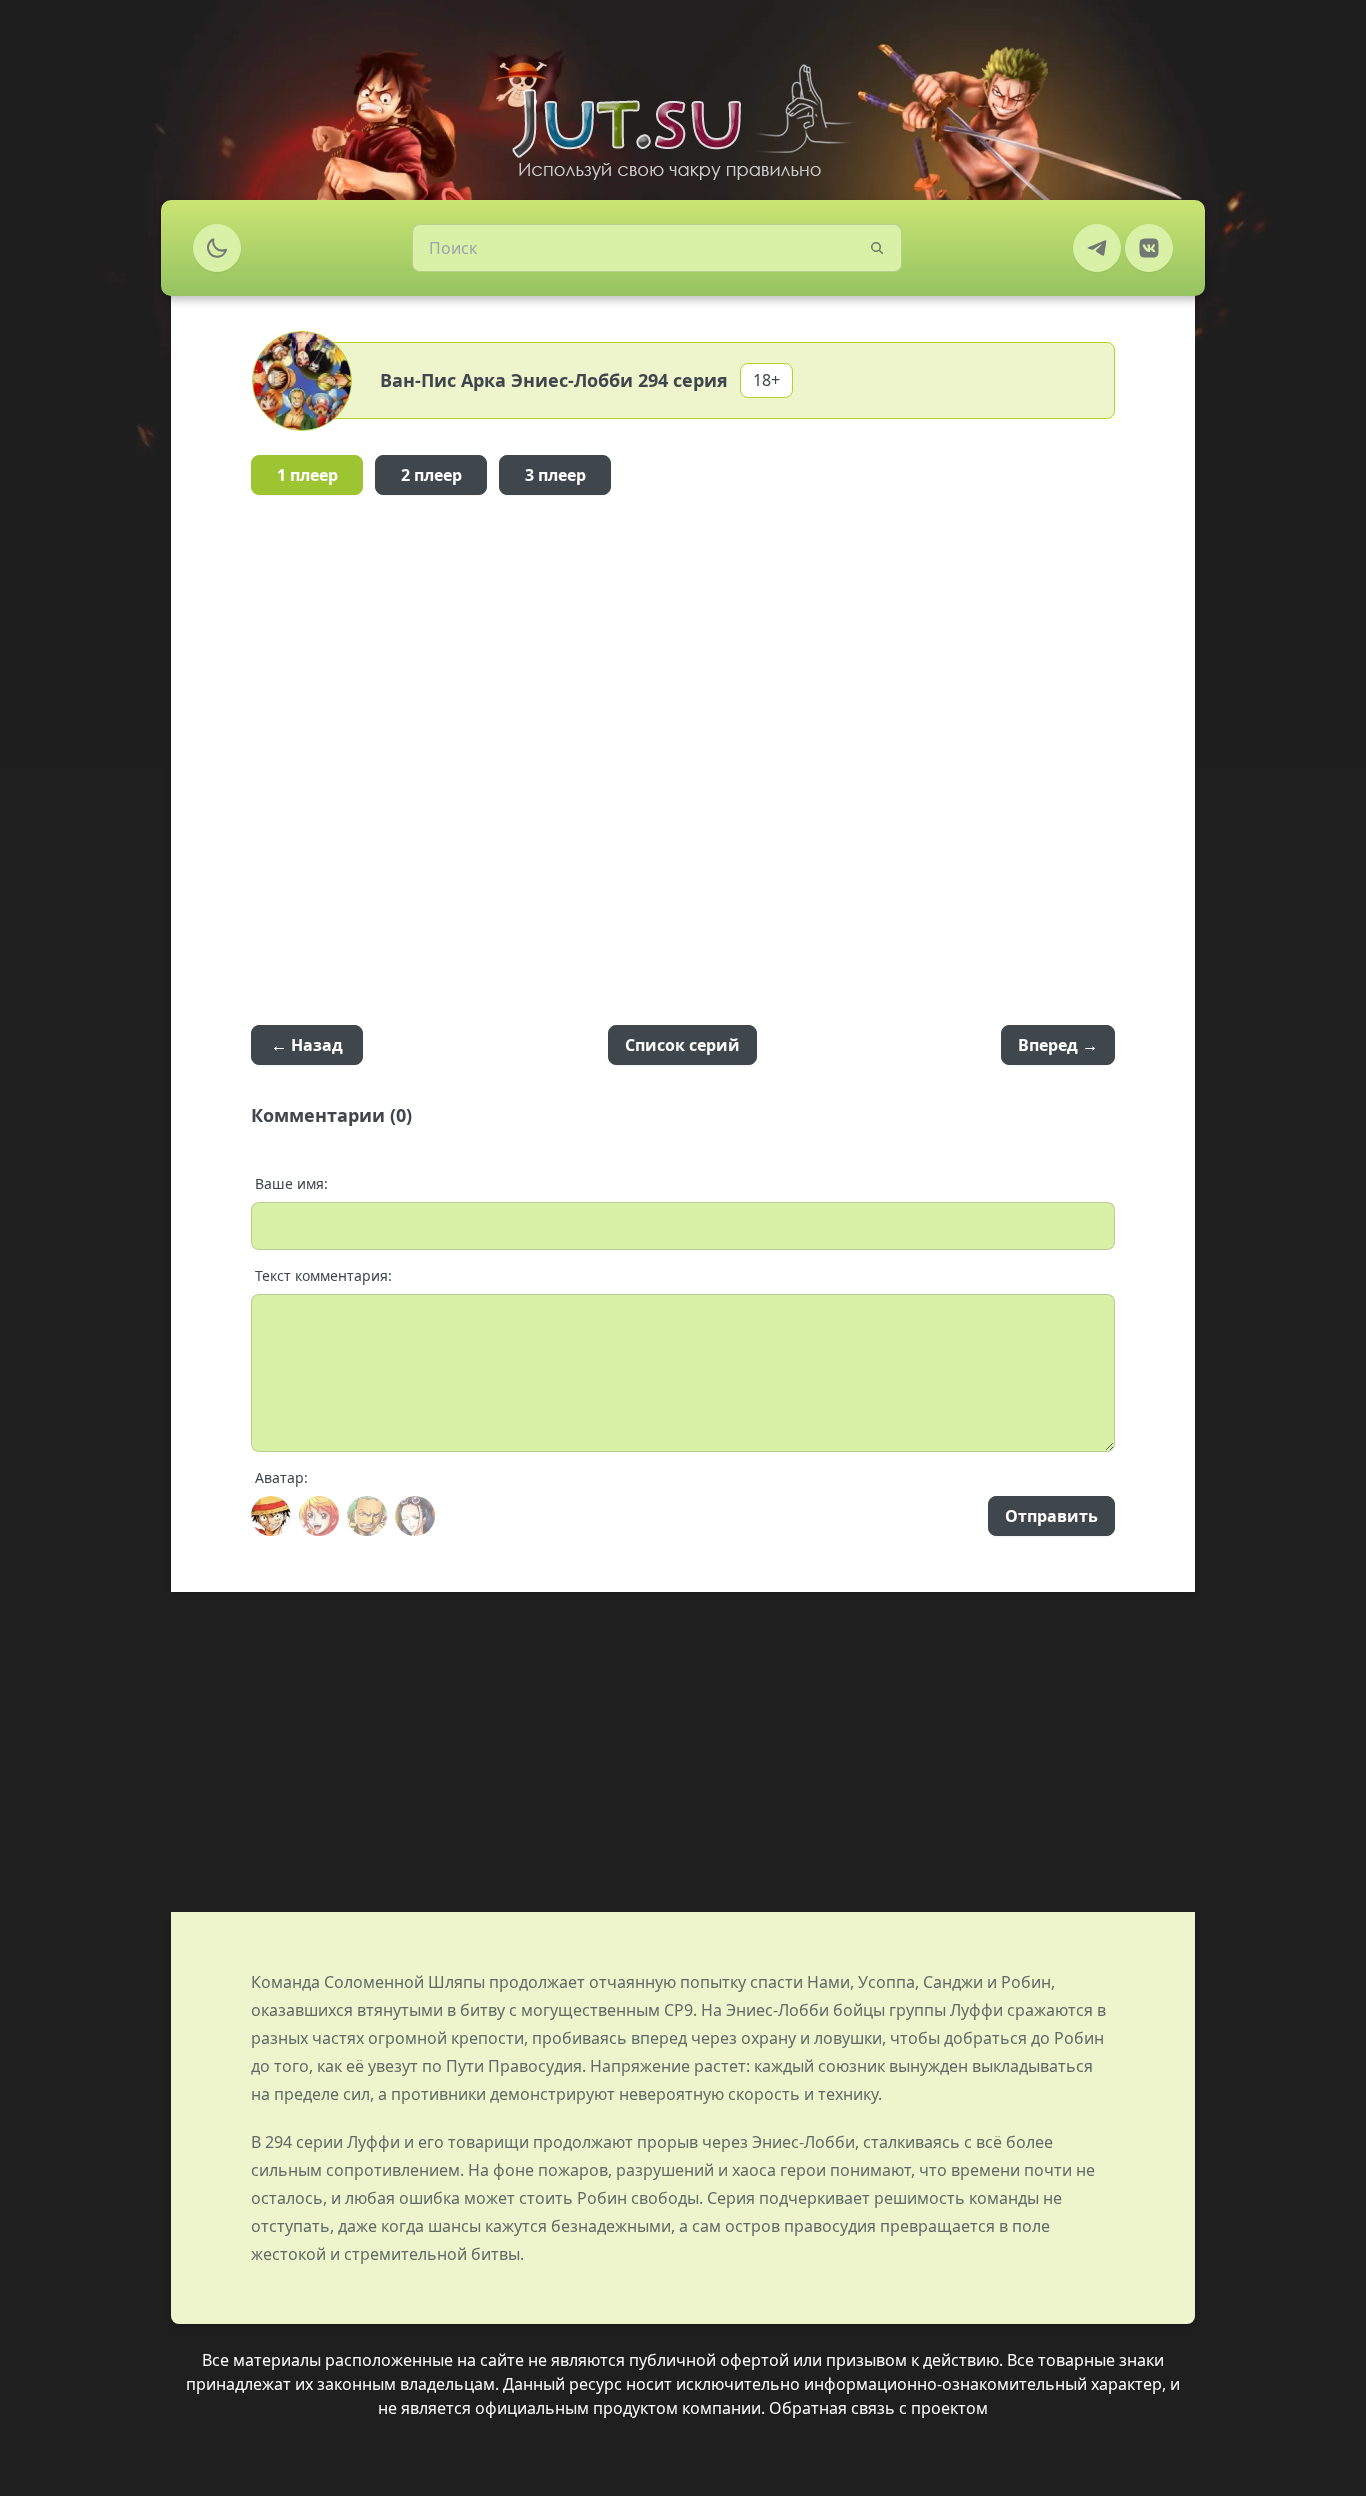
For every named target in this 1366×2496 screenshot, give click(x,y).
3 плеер (555, 475)
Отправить (1051, 1516)
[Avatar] (271, 1516)
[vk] (1149, 248)
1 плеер (307, 475)
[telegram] (1097, 248)
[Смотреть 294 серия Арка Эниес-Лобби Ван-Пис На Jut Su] (683, 122)
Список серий (682, 1045)
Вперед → (1058, 1045)
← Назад (307, 1045)
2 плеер (431, 475)
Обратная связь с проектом (878, 2408)
